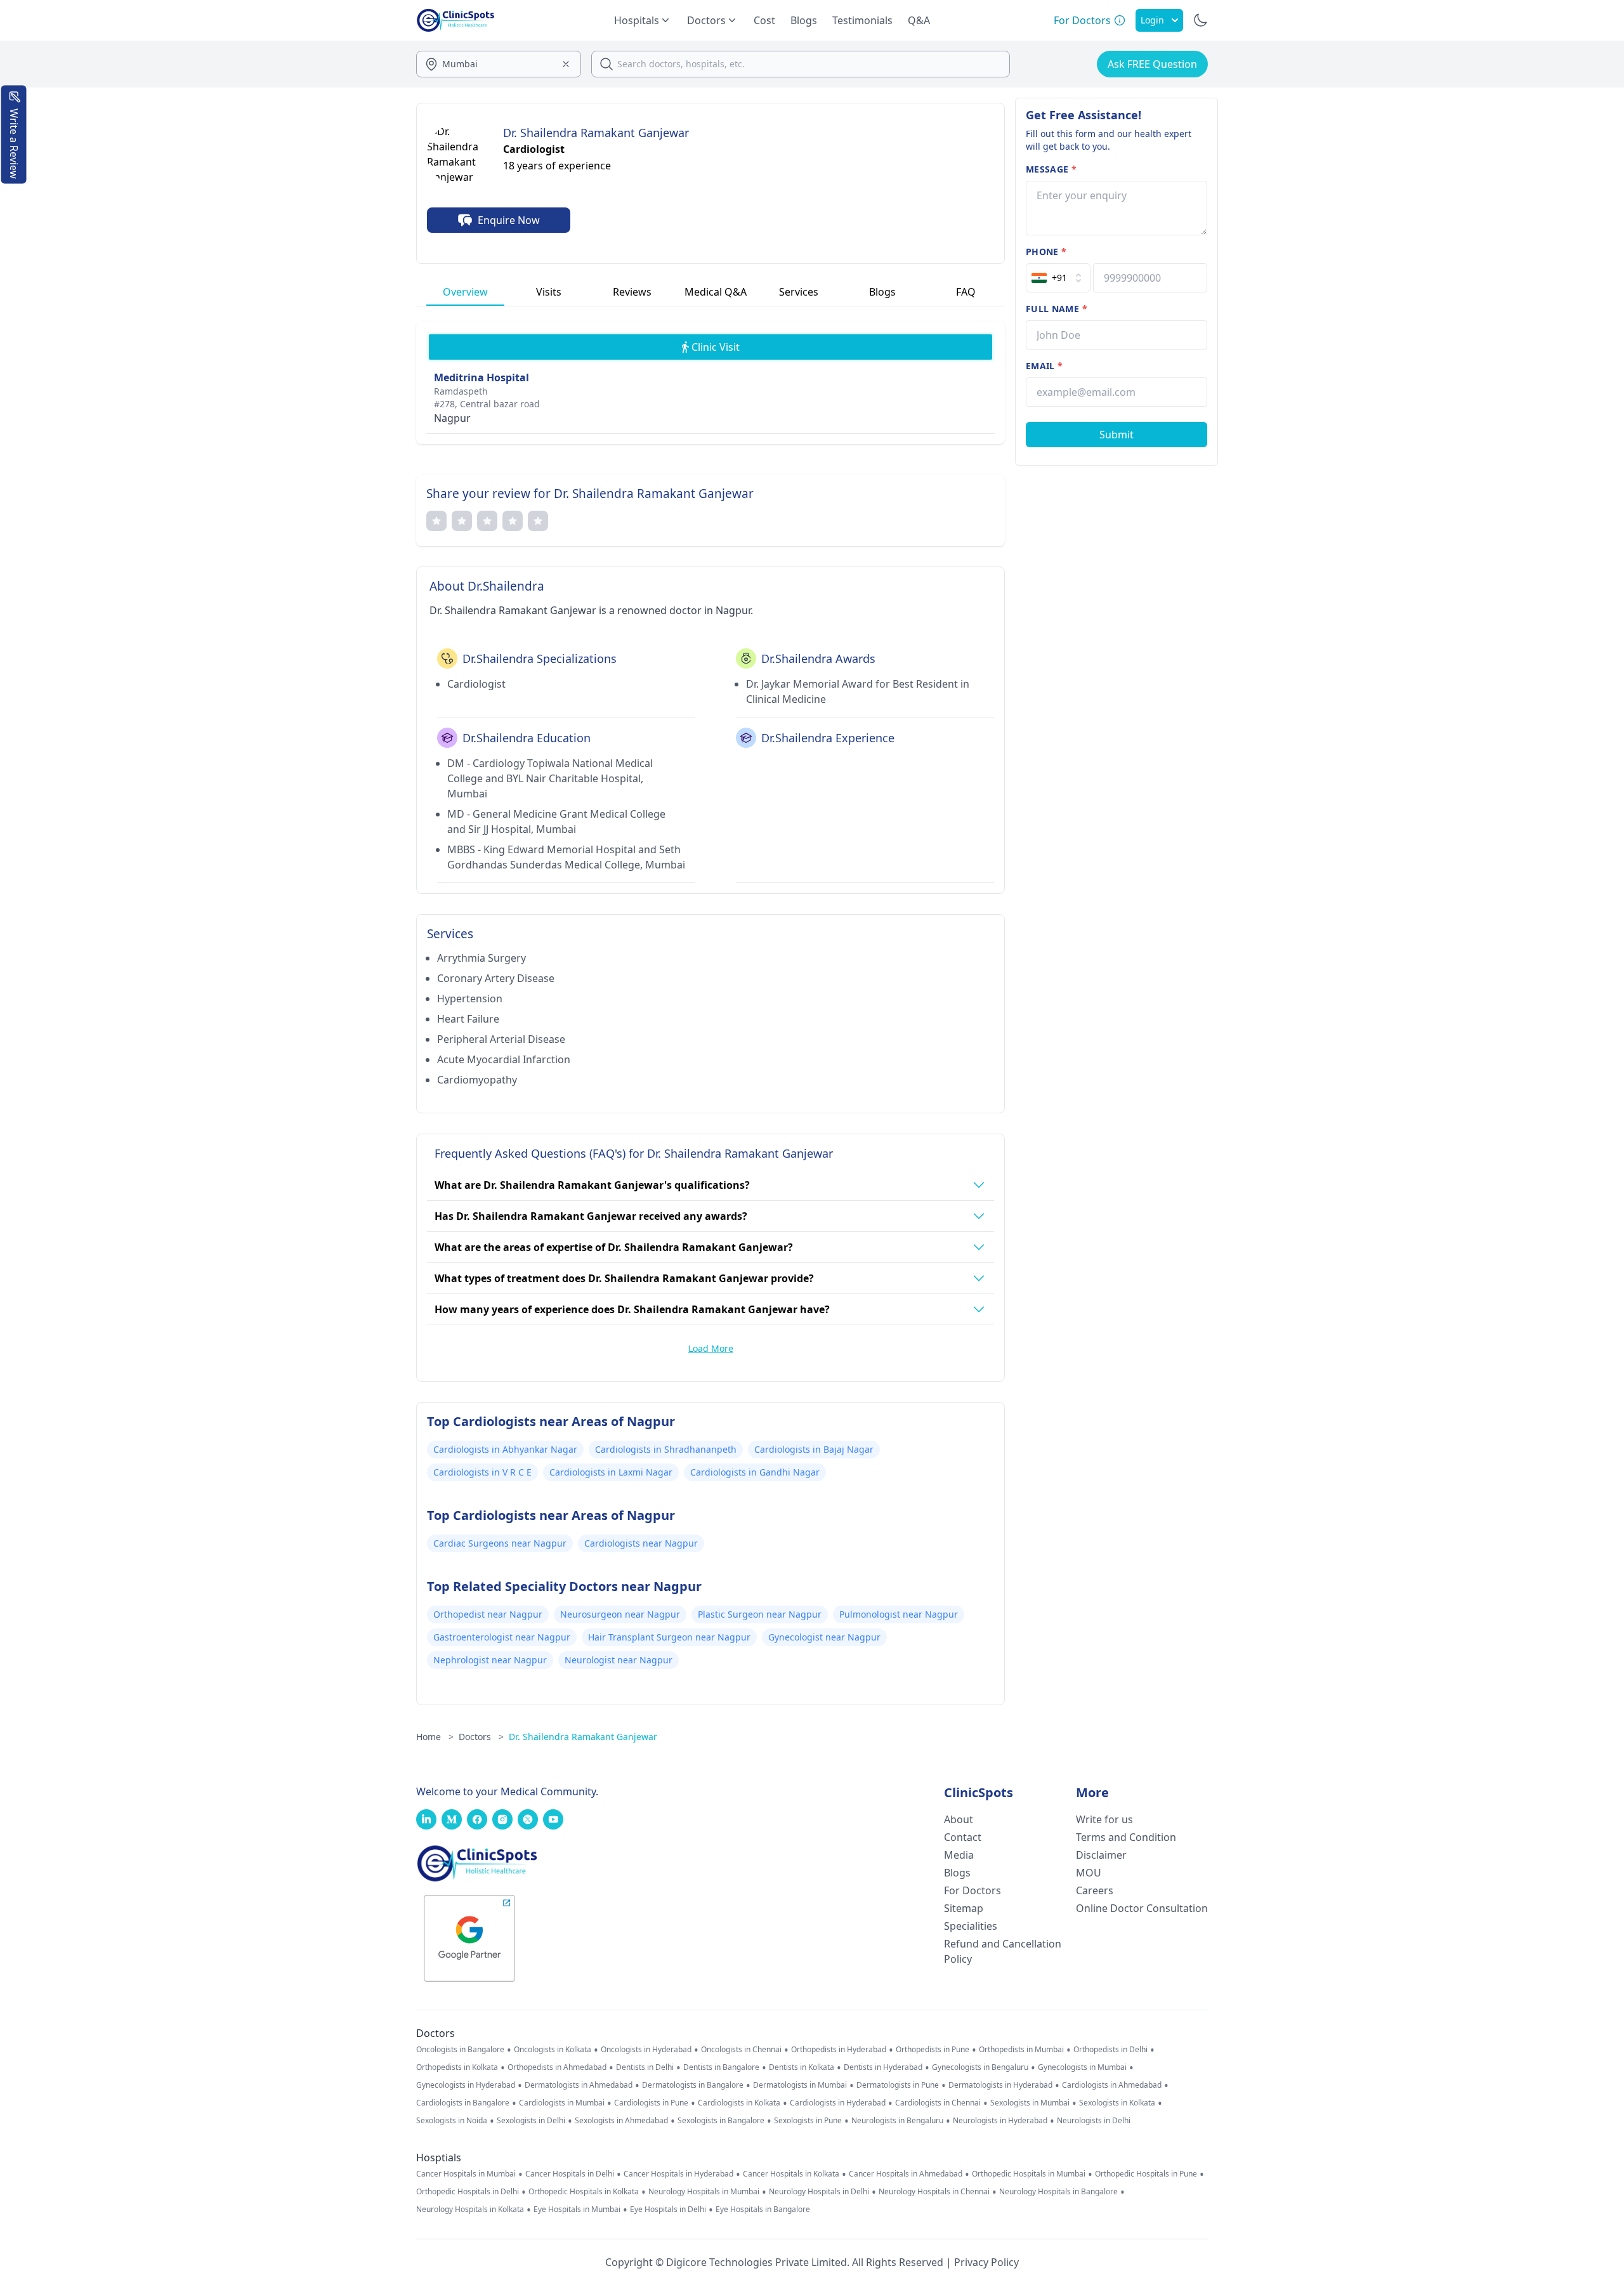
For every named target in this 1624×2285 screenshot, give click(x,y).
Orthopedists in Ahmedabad (557, 2067)
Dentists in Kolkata (802, 2067)
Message (1051, 169)
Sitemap (964, 1908)
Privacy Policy (986, 2262)
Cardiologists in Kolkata (739, 2103)
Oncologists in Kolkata (553, 2050)
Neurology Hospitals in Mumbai (704, 2192)
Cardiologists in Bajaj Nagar (814, 1449)
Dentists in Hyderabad (883, 2067)
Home (435, 1737)
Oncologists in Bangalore (460, 2050)
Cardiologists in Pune (651, 2103)
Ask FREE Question (1152, 64)
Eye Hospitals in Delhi (668, 2210)
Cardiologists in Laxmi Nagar (611, 1472)
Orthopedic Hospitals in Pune (1146, 2174)
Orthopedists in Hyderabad (839, 2050)
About (959, 1819)
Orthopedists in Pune (933, 2050)
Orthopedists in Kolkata (457, 2067)
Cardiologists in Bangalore (463, 2103)
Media (959, 1855)
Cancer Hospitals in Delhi (570, 2174)
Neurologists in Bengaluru (897, 2121)
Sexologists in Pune (808, 2121)
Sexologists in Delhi (531, 2121)
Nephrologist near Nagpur (490, 1660)
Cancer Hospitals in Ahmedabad (906, 2174)
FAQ (966, 292)
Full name (1057, 309)
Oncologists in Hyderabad (646, 2050)
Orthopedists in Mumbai (1021, 2050)
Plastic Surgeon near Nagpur (760, 1614)
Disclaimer (1101, 1855)
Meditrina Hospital (481, 377)
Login (1152, 20)
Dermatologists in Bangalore (693, 2085)
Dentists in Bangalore (721, 2067)
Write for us (1104, 1819)
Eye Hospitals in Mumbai (577, 2210)
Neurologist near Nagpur (619, 1660)
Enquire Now (509, 220)
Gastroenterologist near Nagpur (502, 1637)
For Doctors (972, 1890)
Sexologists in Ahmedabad (621, 2121)
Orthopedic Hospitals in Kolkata (584, 2192)
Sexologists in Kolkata (1117, 2103)
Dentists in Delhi (645, 2067)
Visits (549, 292)
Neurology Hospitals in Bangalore (1058, 2192)
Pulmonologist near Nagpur (899, 1614)
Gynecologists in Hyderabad (466, 2085)
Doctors (481, 1737)
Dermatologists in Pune (898, 2085)
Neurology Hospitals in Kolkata (470, 2210)
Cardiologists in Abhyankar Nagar (505, 1449)
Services (799, 292)
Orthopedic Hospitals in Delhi (468, 2192)
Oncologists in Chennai (741, 2050)
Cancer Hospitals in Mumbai (466, 2174)
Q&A (919, 20)
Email (1044, 366)
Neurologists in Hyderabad (1000, 2121)
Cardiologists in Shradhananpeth (666, 1449)
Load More (711, 1348)
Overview (465, 292)
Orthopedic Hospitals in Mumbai (1029, 2174)
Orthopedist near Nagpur (488, 1614)
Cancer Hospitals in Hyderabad (678, 2174)
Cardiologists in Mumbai (562, 2103)
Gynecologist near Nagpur (824, 1637)
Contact (963, 1837)
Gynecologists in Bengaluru (980, 2067)
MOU (1089, 1873)
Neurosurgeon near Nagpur (620, 1614)
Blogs (804, 20)
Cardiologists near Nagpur (641, 1543)
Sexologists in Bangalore (721, 2121)
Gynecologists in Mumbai (1082, 2067)
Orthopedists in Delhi (1110, 2050)
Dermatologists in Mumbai (800, 2085)
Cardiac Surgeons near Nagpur (500, 1543)
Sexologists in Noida (452, 2121)
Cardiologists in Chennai (938, 2103)
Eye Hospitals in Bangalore (763, 2210)
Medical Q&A (716, 292)
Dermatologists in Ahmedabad (579, 2085)
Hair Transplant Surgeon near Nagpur (669, 1637)
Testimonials (862, 20)
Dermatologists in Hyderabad (1000, 2085)
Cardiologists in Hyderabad (838, 2103)
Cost (764, 20)
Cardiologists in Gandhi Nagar (755, 1472)
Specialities (971, 1926)
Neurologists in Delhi (1094, 2121)
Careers (1095, 1890)
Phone (1046, 252)
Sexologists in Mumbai (1030, 2103)
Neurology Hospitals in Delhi (819, 2192)
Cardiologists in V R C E (482, 1472)
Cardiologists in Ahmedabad (1112, 2085)
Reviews (632, 292)
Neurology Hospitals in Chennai (934, 2192)
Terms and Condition (1126, 1837)
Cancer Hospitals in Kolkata (791, 2174)
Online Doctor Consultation (1142, 1908)
